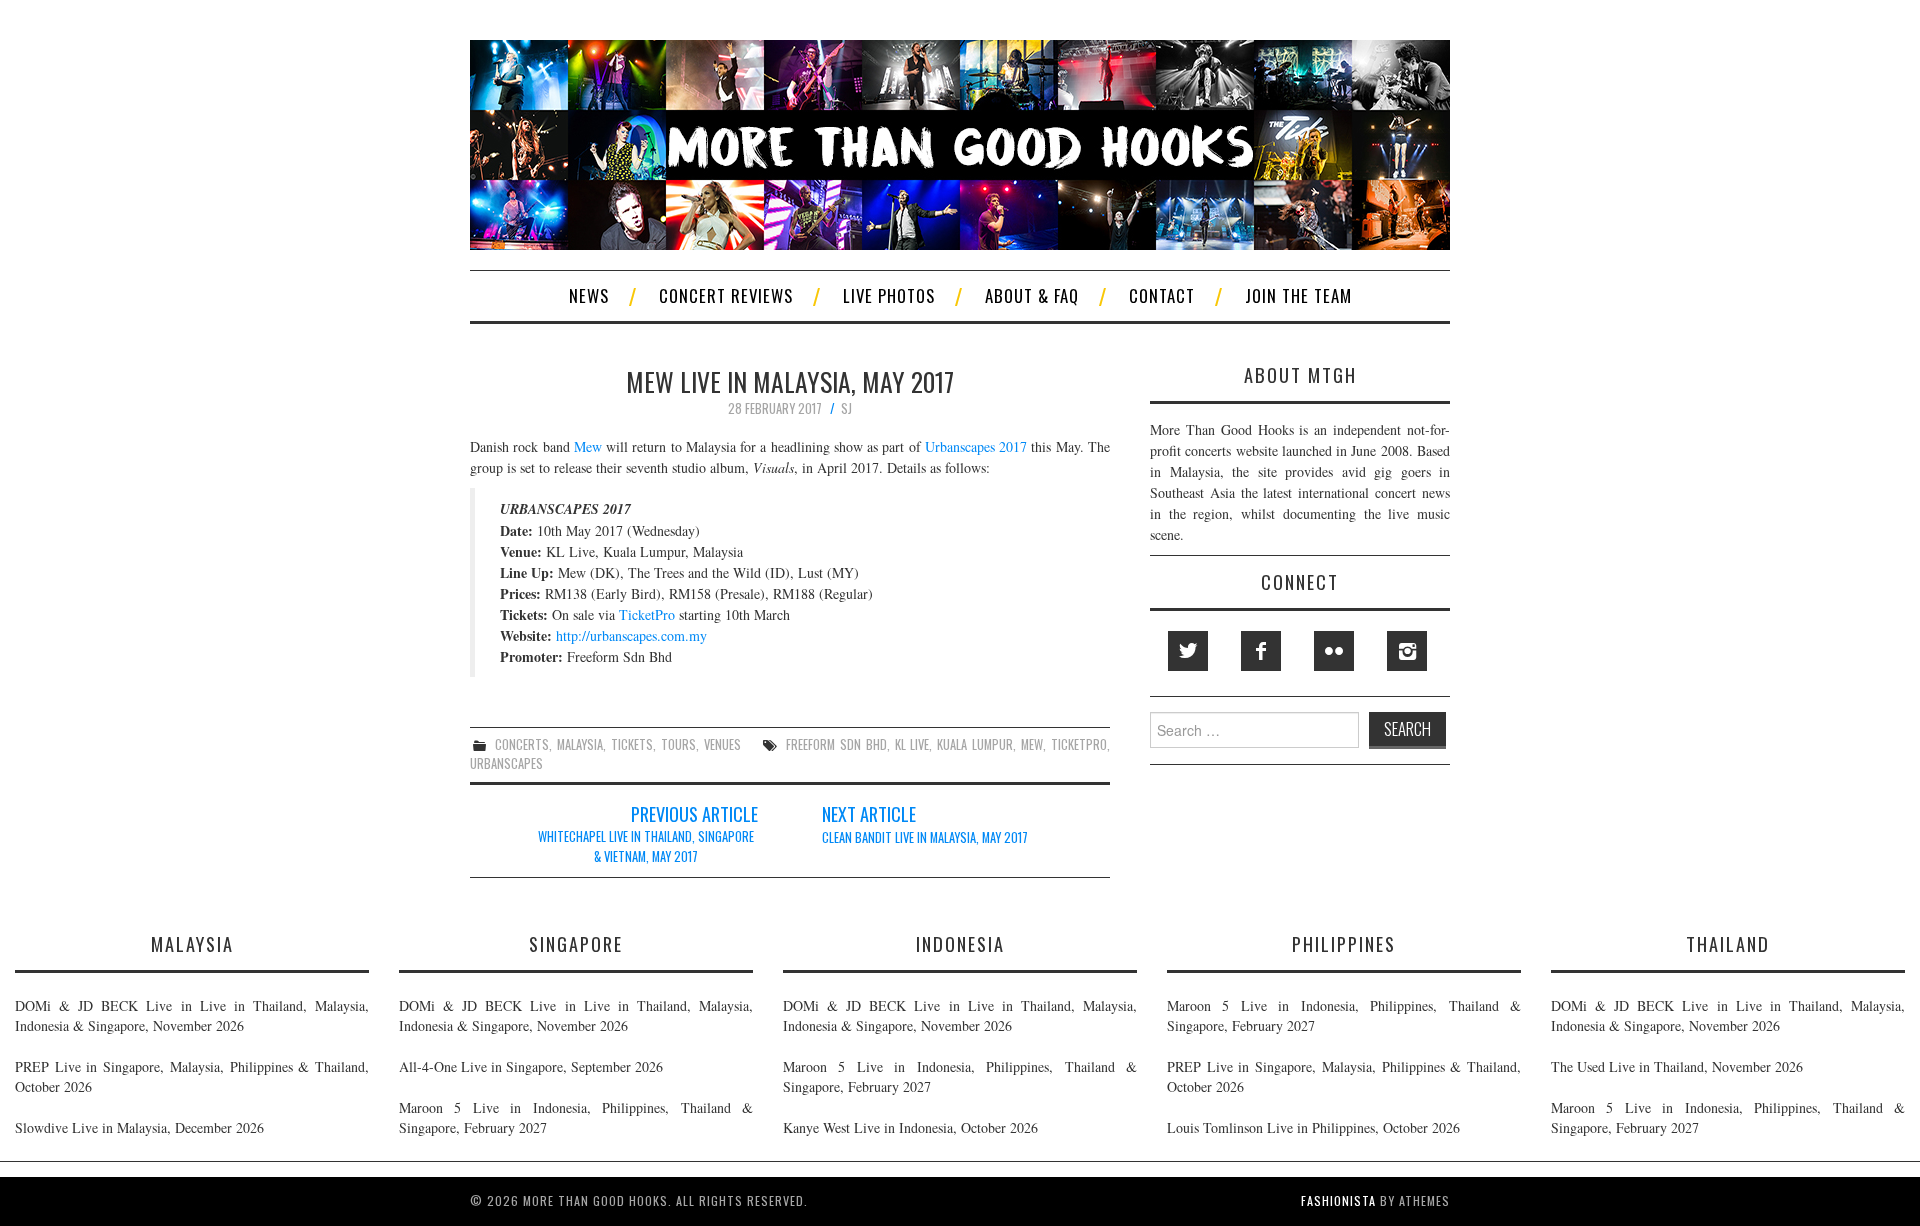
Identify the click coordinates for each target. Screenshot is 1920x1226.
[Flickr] (1334, 651)
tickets (632, 744)
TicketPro (647, 614)
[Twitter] (1188, 651)
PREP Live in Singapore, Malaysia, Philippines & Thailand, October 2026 (192, 1076)
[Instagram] (1407, 651)
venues (722, 744)
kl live (912, 744)
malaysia (580, 744)
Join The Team (1298, 295)
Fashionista (1338, 1200)
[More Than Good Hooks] (960, 142)
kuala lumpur (975, 744)
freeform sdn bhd (836, 744)
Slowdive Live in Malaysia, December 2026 (139, 1127)
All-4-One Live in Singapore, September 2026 (531, 1066)
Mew (588, 446)
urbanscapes (506, 763)
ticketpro (1079, 744)
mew (1032, 744)
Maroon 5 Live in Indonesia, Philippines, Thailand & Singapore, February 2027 (576, 1117)
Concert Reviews (726, 295)
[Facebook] (1261, 651)
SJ (846, 408)
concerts (522, 744)
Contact (1162, 295)
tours (678, 744)
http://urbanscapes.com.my (631, 635)
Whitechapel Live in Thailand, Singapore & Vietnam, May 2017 (646, 846)
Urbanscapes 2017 (976, 446)
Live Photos (889, 295)
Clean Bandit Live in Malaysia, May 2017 (925, 837)
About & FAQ (1032, 295)
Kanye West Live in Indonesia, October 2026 (910, 1127)
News (589, 295)
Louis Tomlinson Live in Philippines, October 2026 (1313, 1127)
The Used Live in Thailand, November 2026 (1677, 1066)
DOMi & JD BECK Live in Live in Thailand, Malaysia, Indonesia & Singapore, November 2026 (192, 1015)
